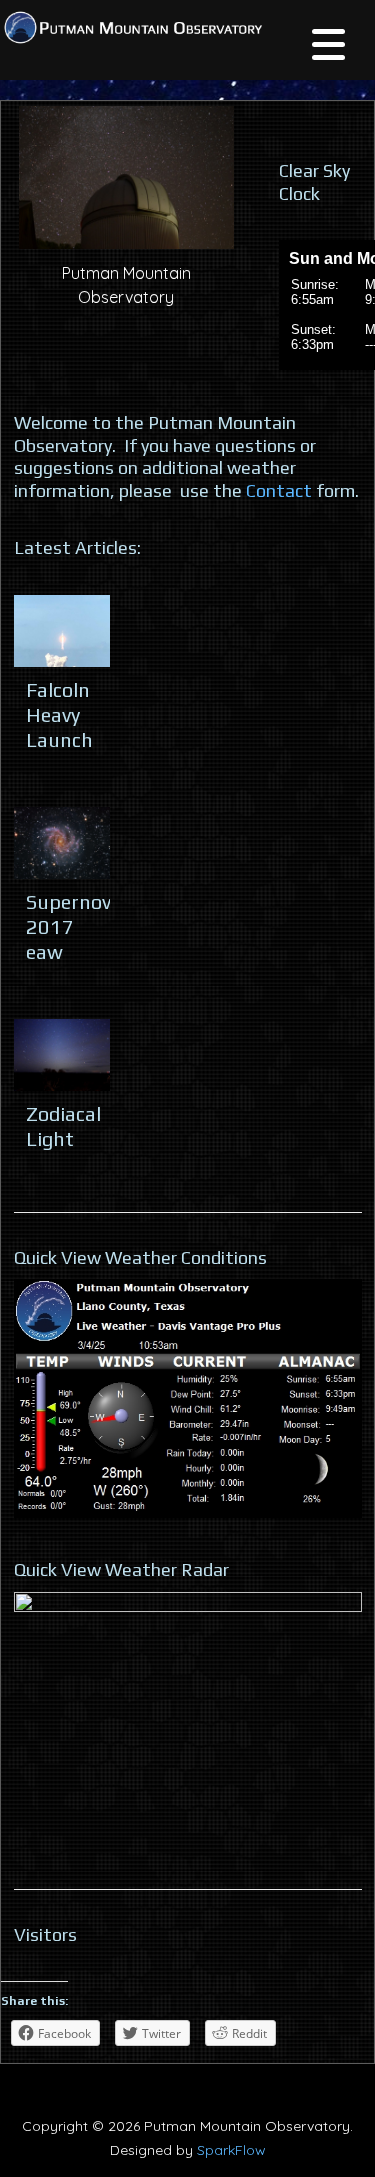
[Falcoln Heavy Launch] (62, 631)
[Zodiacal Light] (62, 1055)
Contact (279, 490)
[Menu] (328, 47)
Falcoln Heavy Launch (59, 714)
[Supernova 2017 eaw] (62, 843)
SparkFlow (231, 2150)
